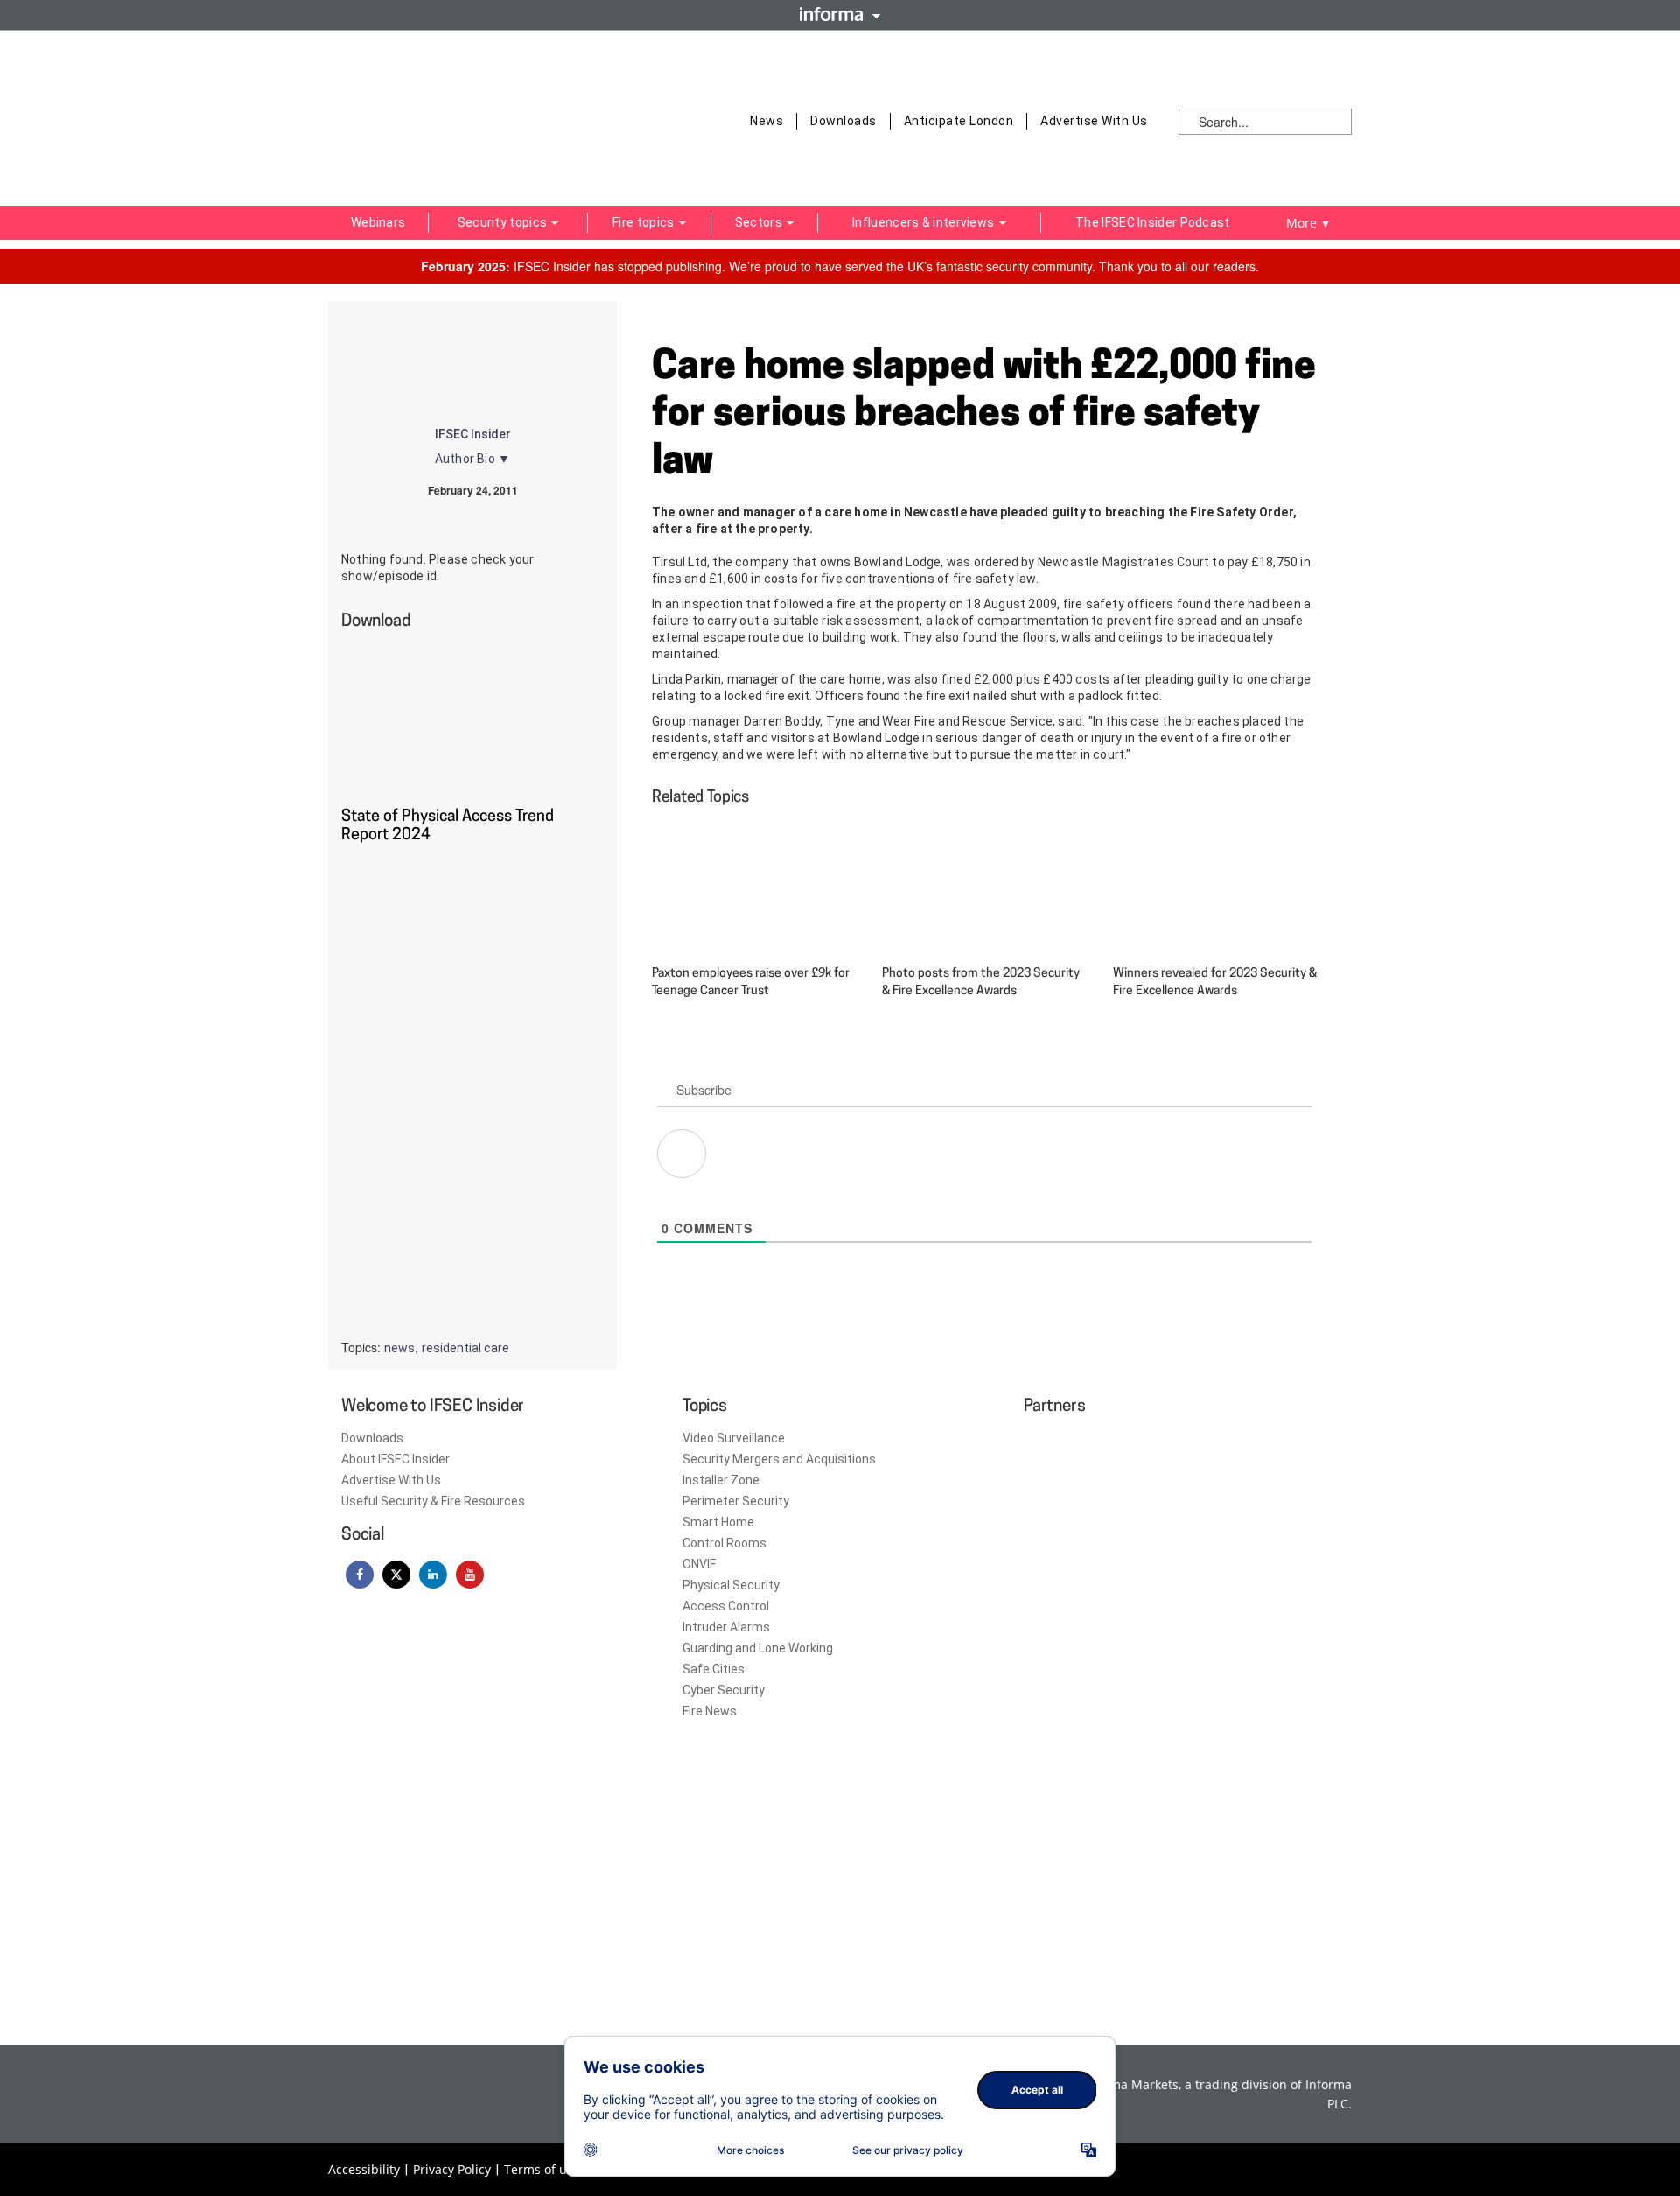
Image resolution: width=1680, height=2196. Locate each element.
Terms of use (542, 2169)
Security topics (504, 222)
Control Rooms (724, 1543)
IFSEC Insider (473, 434)
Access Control (726, 1606)
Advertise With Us (1094, 121)
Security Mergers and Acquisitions (779, 1459)
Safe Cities (714, 1669)
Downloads (843, 121)
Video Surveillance (734, 1438)
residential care (465, 1348)
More (1309, 223)
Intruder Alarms (726, 1627)
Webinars (378, 222)
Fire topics (645, 222)
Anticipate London (959, 121)
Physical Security (731, 1585)
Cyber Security (724, 1690)
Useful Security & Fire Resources (433, 1501)
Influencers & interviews (925, 222)
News (766, 121)
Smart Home (718, 1522)
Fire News (710, 1711)
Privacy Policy (452, 2169)
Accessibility (364, 2169)
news (399, 1348)
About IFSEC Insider (395, 1459)
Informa (840, 14)
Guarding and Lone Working (758, 1648)
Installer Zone (721, 1480)
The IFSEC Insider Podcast (1153, 222)
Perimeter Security (736, 1501)
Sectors (760, 222)
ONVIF (699, 1564)
